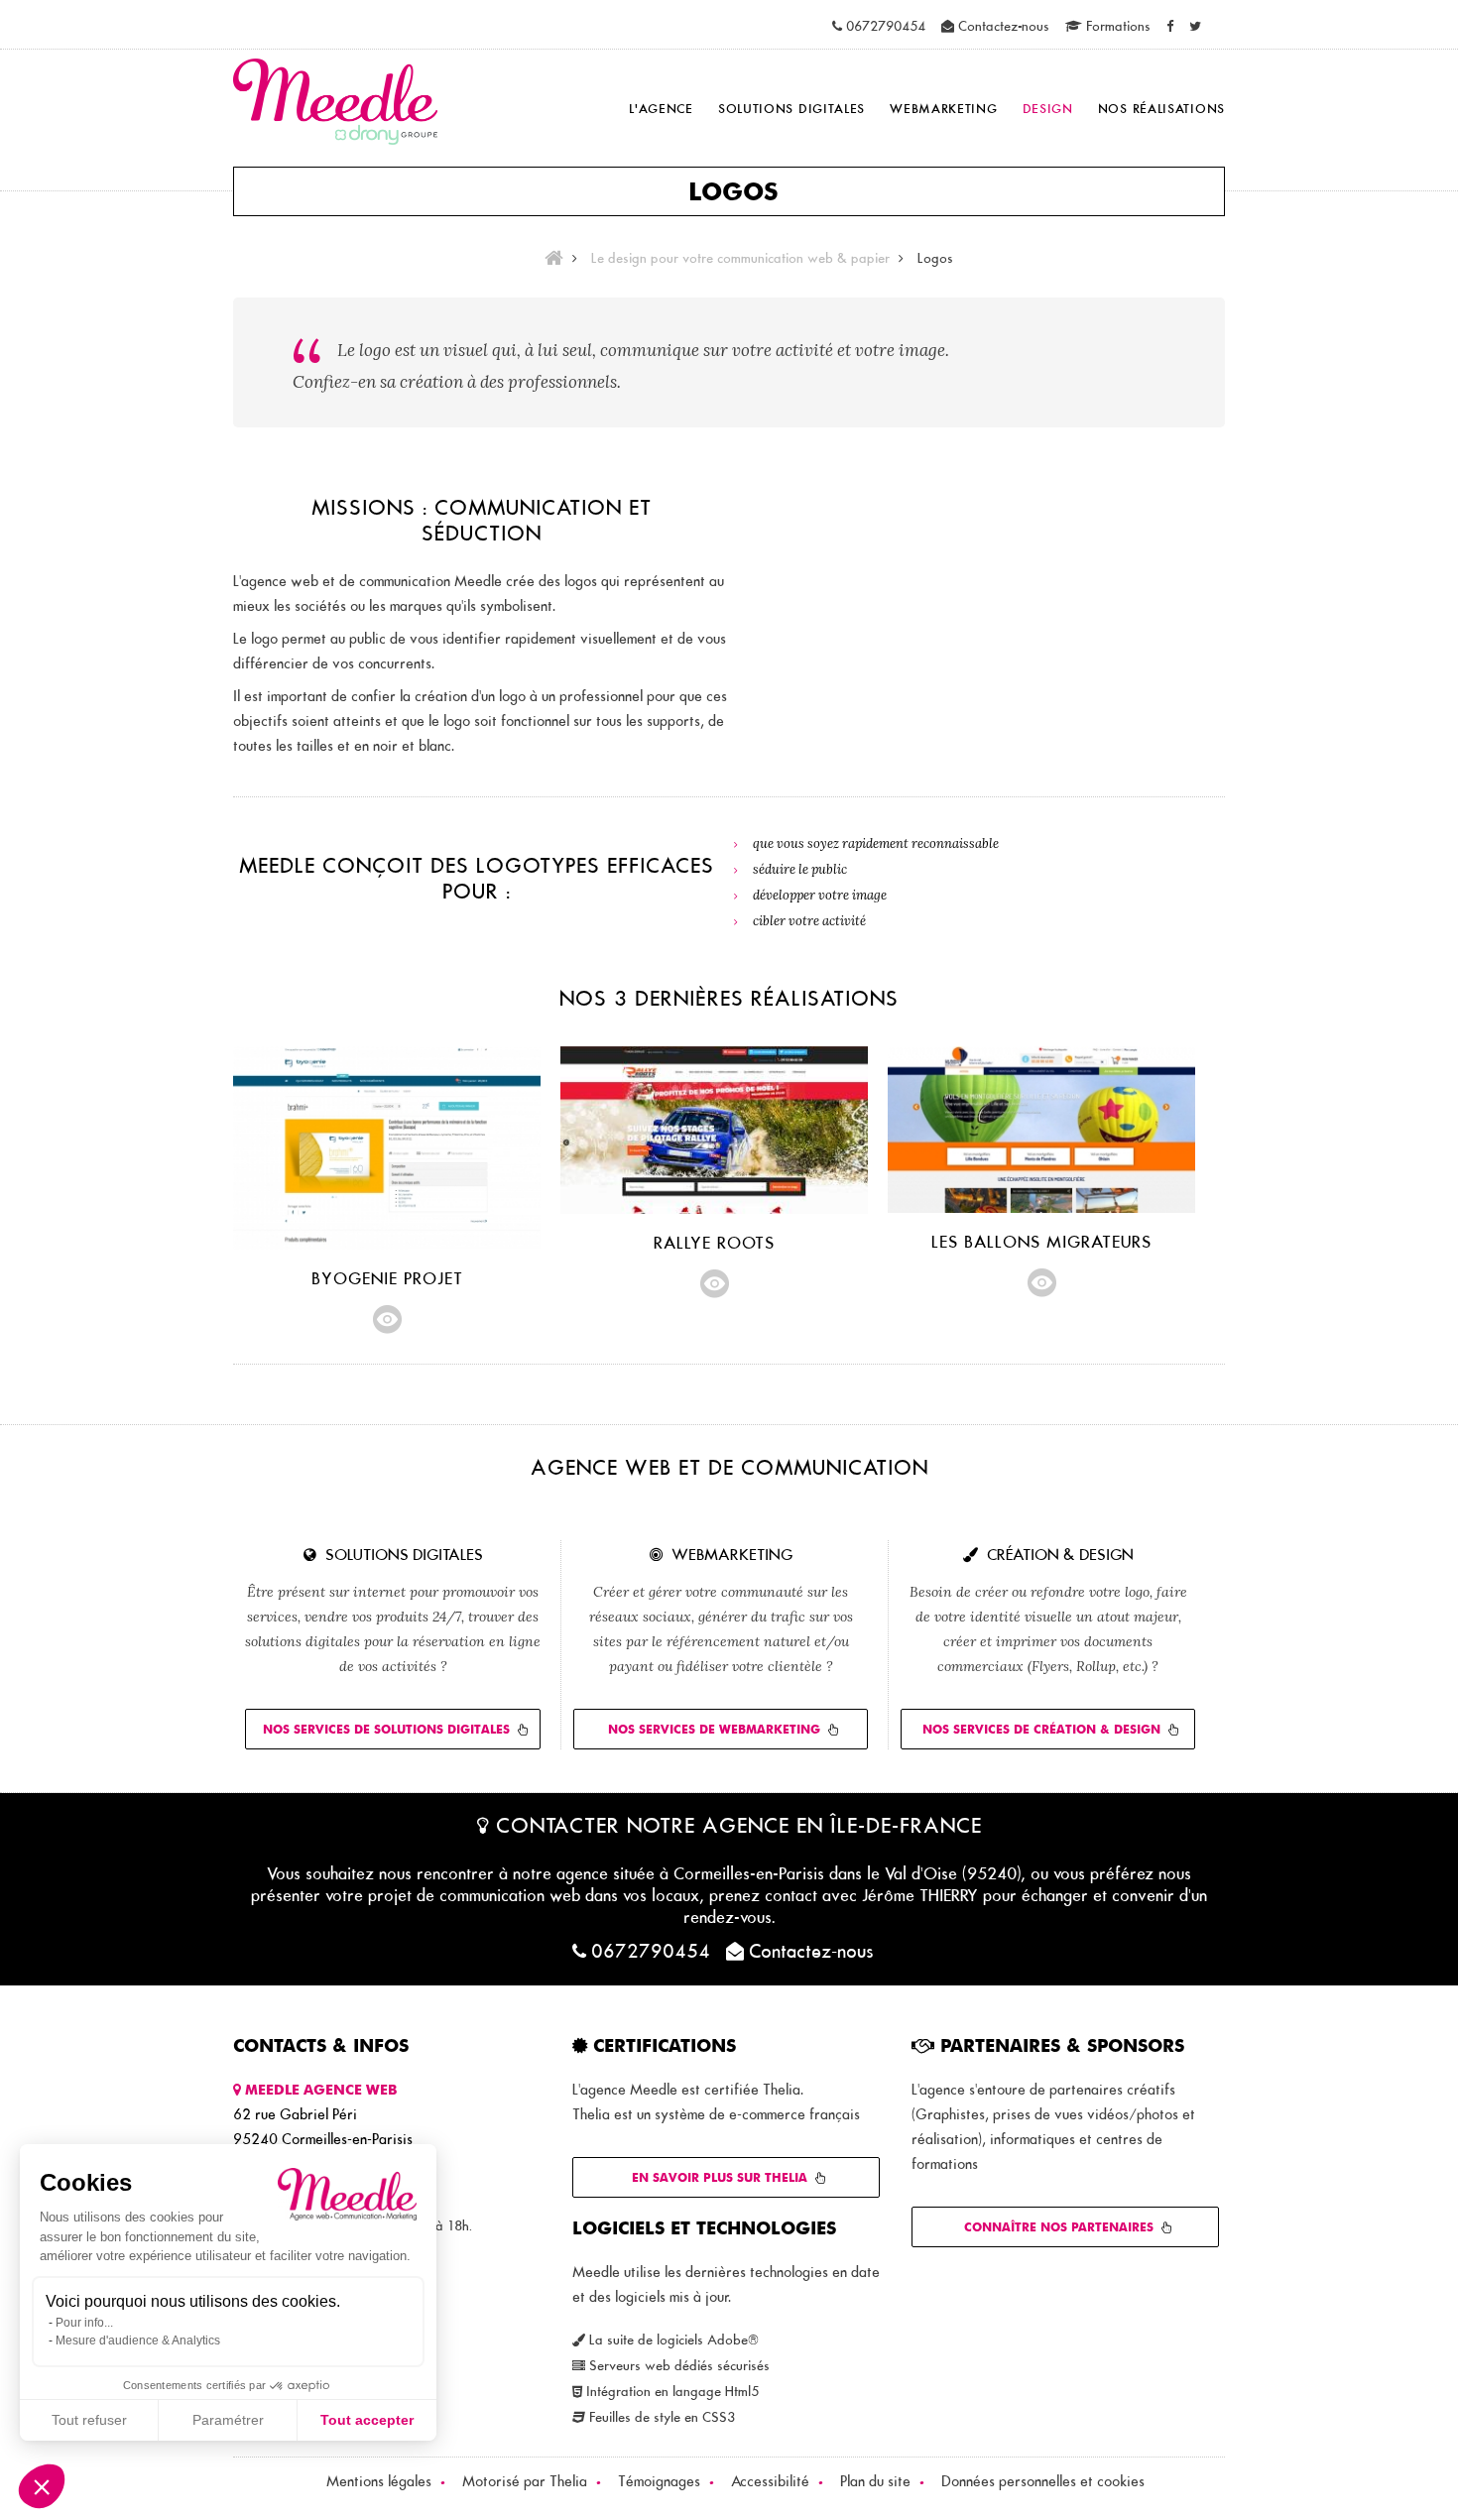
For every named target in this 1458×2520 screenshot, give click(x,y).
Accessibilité (770, 2481)
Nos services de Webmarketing (714, 1729)
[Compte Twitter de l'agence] (1195, 26)
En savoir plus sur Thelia (720, 2177)
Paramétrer (228, 2420)
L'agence (661, 108)
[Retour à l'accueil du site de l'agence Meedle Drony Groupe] (335, 104)
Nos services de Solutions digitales (386, 1729)
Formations (1116, 26)
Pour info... (84, 2323)
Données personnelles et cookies (1043, 2481)
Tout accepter (367, 2420)
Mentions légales (379, 2481)
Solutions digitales (791, 108)
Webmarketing (943, 108)
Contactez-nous (1002, 26)
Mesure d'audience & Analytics (138, 2340)
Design (1048, 108)
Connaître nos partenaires (1059, 2227)
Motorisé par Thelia (525, 2481)
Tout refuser (89, 2420)
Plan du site (875, 2481)
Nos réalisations (1161, 108)
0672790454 (884, 26)
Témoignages (659, 2481)
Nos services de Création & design (1041, 1729)
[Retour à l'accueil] (551, 258)
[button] (42, 2486)
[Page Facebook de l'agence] (1170, 26)
